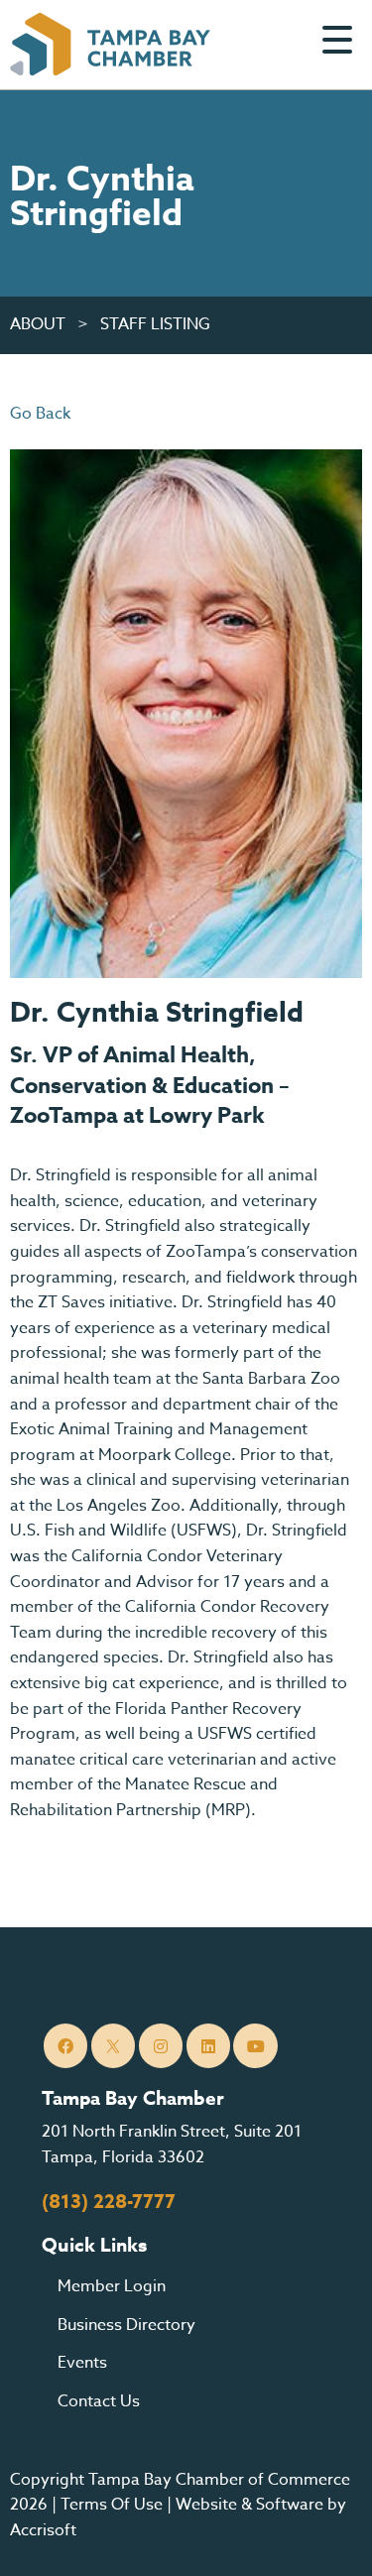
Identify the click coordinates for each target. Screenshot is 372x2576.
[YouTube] (255, 2046)
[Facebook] (66, 2046)
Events (82, 2363)
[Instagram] (161, 2046)
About (38, 324)
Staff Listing (155, 324)
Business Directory (126, 2325)
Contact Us (99, 2401)
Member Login (112, 2286)
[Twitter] (114, 2046)
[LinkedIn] (209, 2046)
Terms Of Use (112, 2505)
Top (327, 2536)
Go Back (40, 414)
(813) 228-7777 (109, 2202)
